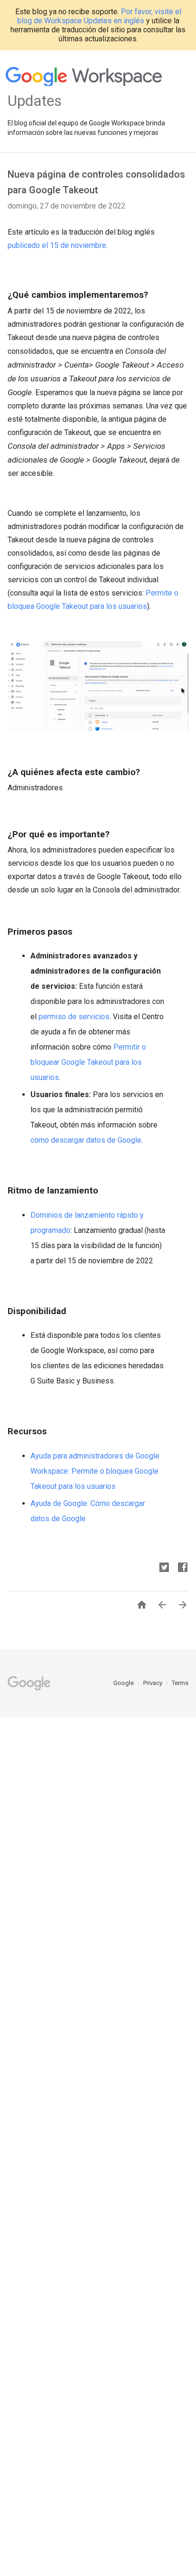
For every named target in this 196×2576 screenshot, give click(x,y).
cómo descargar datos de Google (86, 1140)
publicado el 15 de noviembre (57, 245)
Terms (180, 1683)
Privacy (153, 1683)
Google (124, 1683)
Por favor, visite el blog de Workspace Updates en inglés (99, 16)
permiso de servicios (74, 1017)
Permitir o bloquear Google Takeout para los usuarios (88, 1062)
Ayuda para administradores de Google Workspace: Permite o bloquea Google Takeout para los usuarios (95, 1471)
